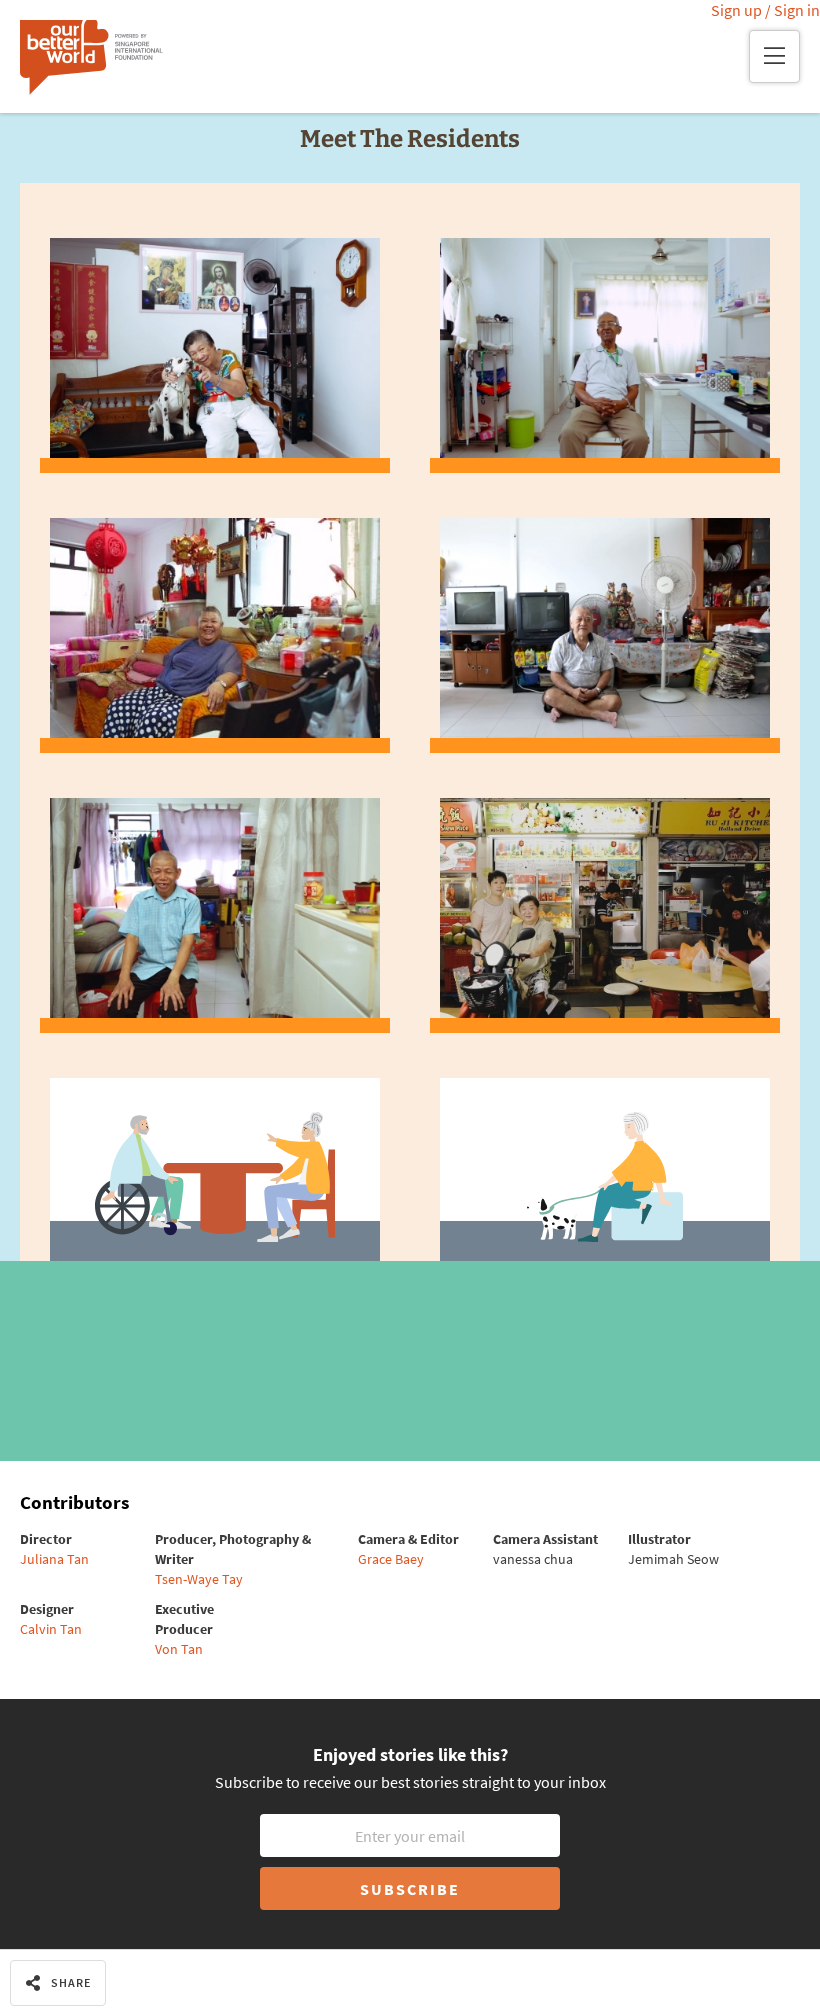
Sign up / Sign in (765, 10)
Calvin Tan (51, 1629)
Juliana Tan (54, 1559)
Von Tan (179, 1649)
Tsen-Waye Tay (199, 1579)
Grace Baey (391, 1559)
